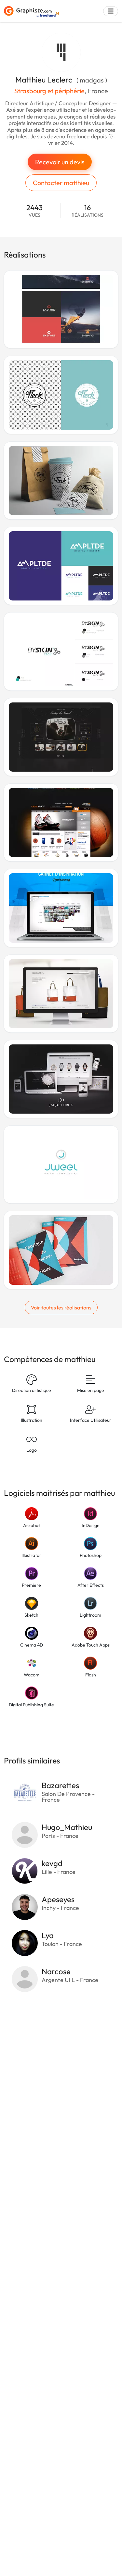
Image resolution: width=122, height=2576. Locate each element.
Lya (48, 1935)
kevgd (52, 1863)
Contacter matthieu (61, 183)
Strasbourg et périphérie (49, 91)
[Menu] (111, 11)
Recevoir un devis (60, 162)
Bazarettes (60, 1785)
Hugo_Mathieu (67, 1827)
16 (88, 211)
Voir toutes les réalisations (61, 1307)
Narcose (56, 1971)
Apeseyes (58, 1899)
